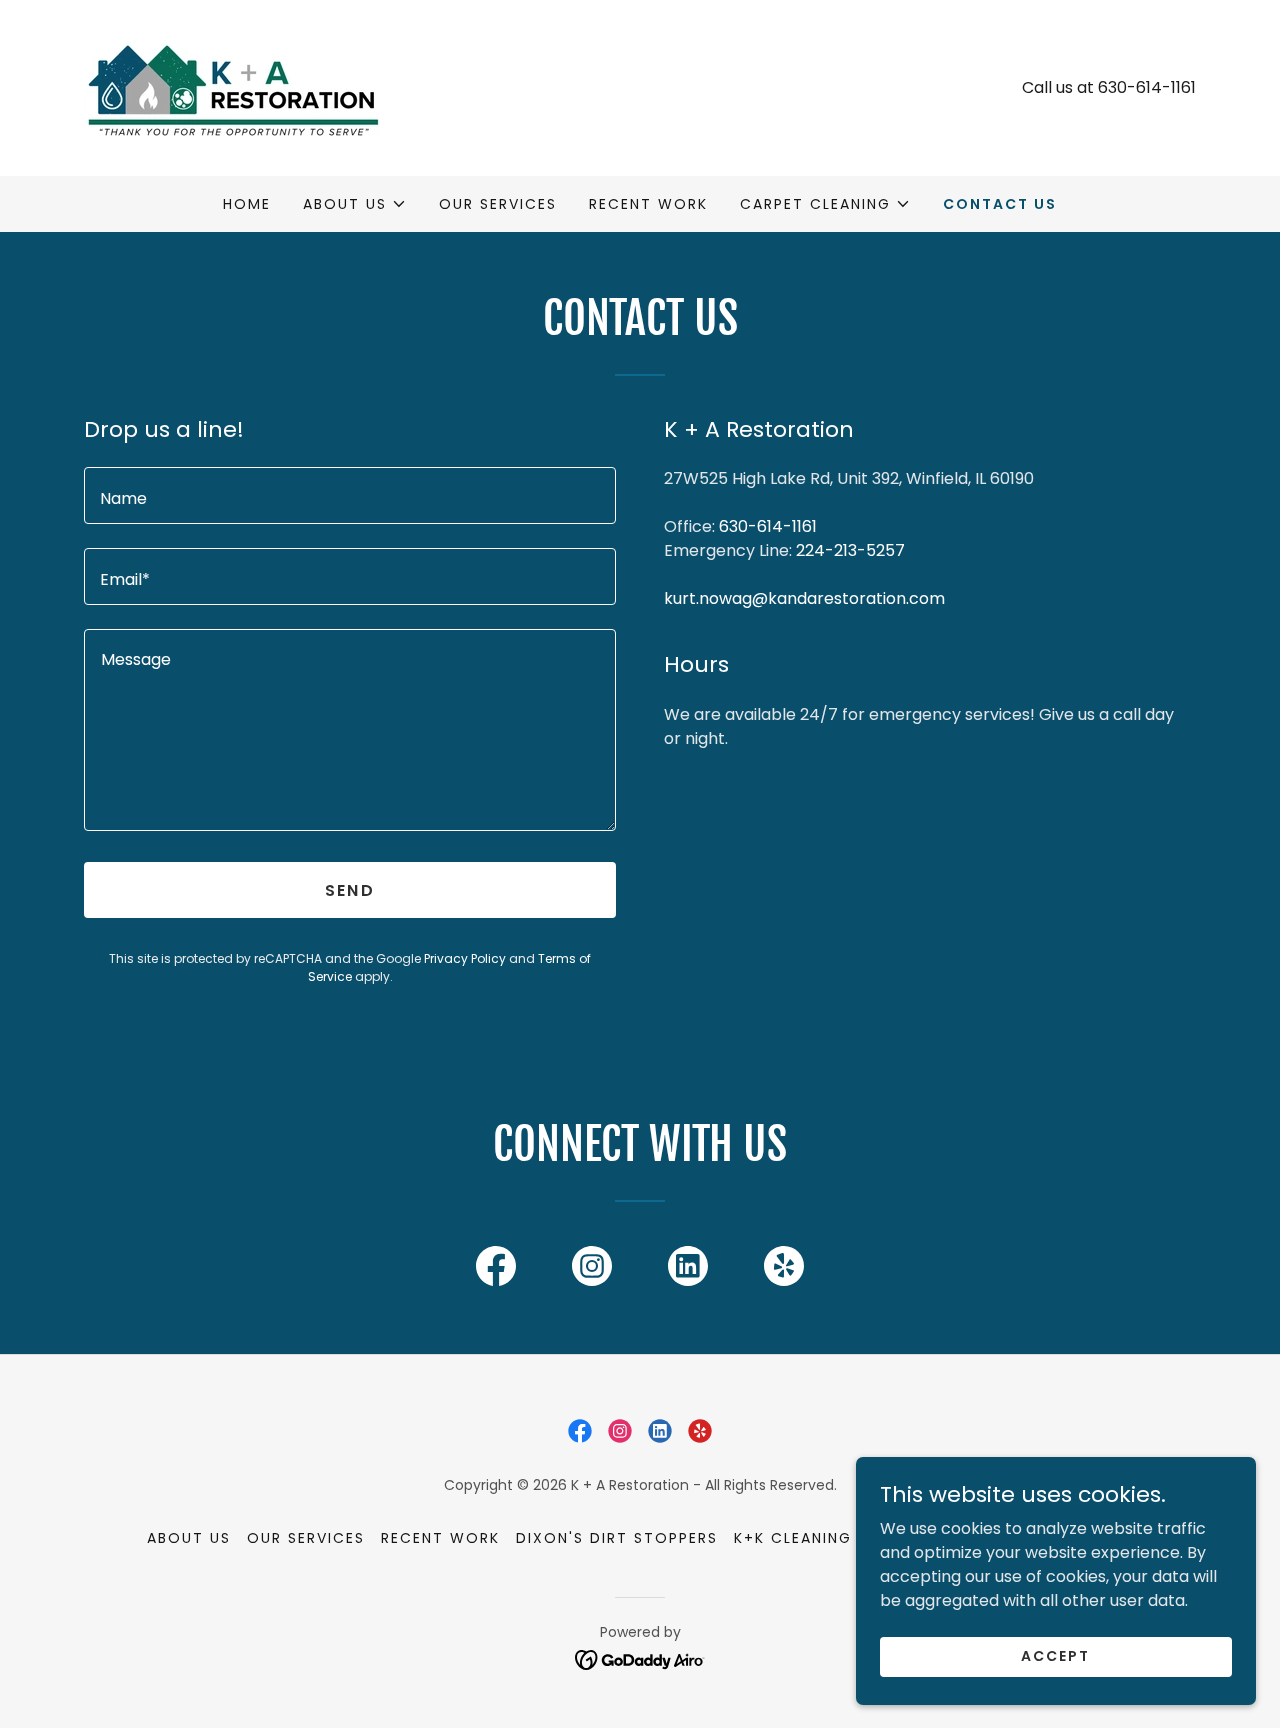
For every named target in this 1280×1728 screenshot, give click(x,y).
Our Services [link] (498, 204)
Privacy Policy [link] (465, 958)
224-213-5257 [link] (850, 550)
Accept (1055, 1656)
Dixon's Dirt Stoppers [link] (617, 1538)
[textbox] (350, 495)
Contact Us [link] (1000, 204)
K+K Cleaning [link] (793, 1538)
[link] (233, 86)
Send (350, 890)
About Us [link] (189, 1538)
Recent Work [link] (648, 204)
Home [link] (247, 204)
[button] (355, 204)
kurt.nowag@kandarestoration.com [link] (804, 598)
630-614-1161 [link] (1147, 87)
